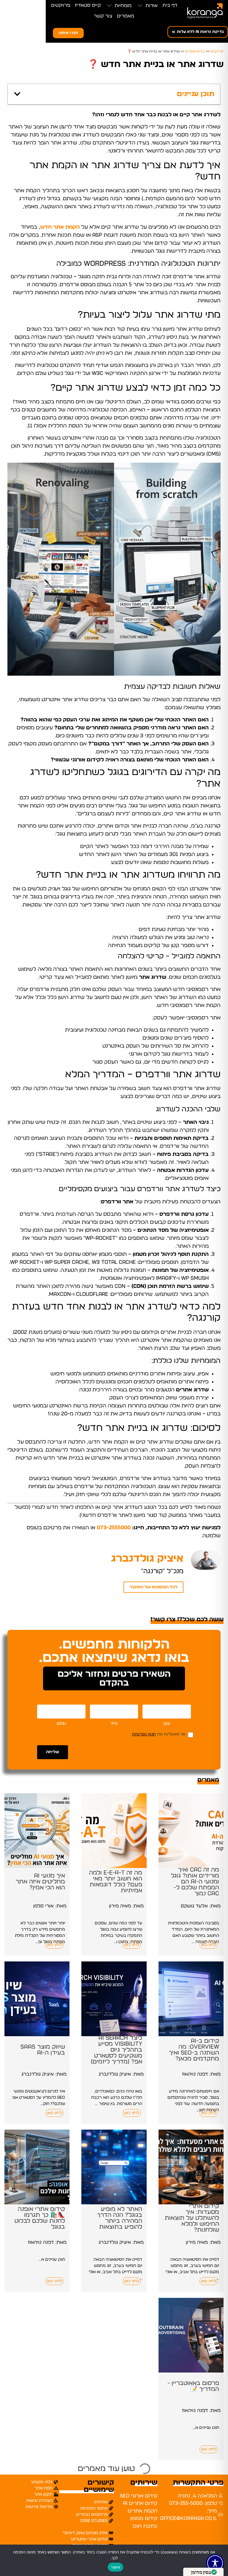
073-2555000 (114, 1528)
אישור (115, 2567)
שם (167, 1724)
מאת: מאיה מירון (126, 1906)
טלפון (61, 1724)
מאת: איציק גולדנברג (121, 2074)
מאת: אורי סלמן (50, 1906)
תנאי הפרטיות (144, 1734)
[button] (147, 6)
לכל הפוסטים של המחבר (153, 1587)
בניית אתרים (195, 51)
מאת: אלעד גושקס (201, 1906)
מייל (114, 1724)
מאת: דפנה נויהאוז (201, 2074)
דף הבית (217, 51)
